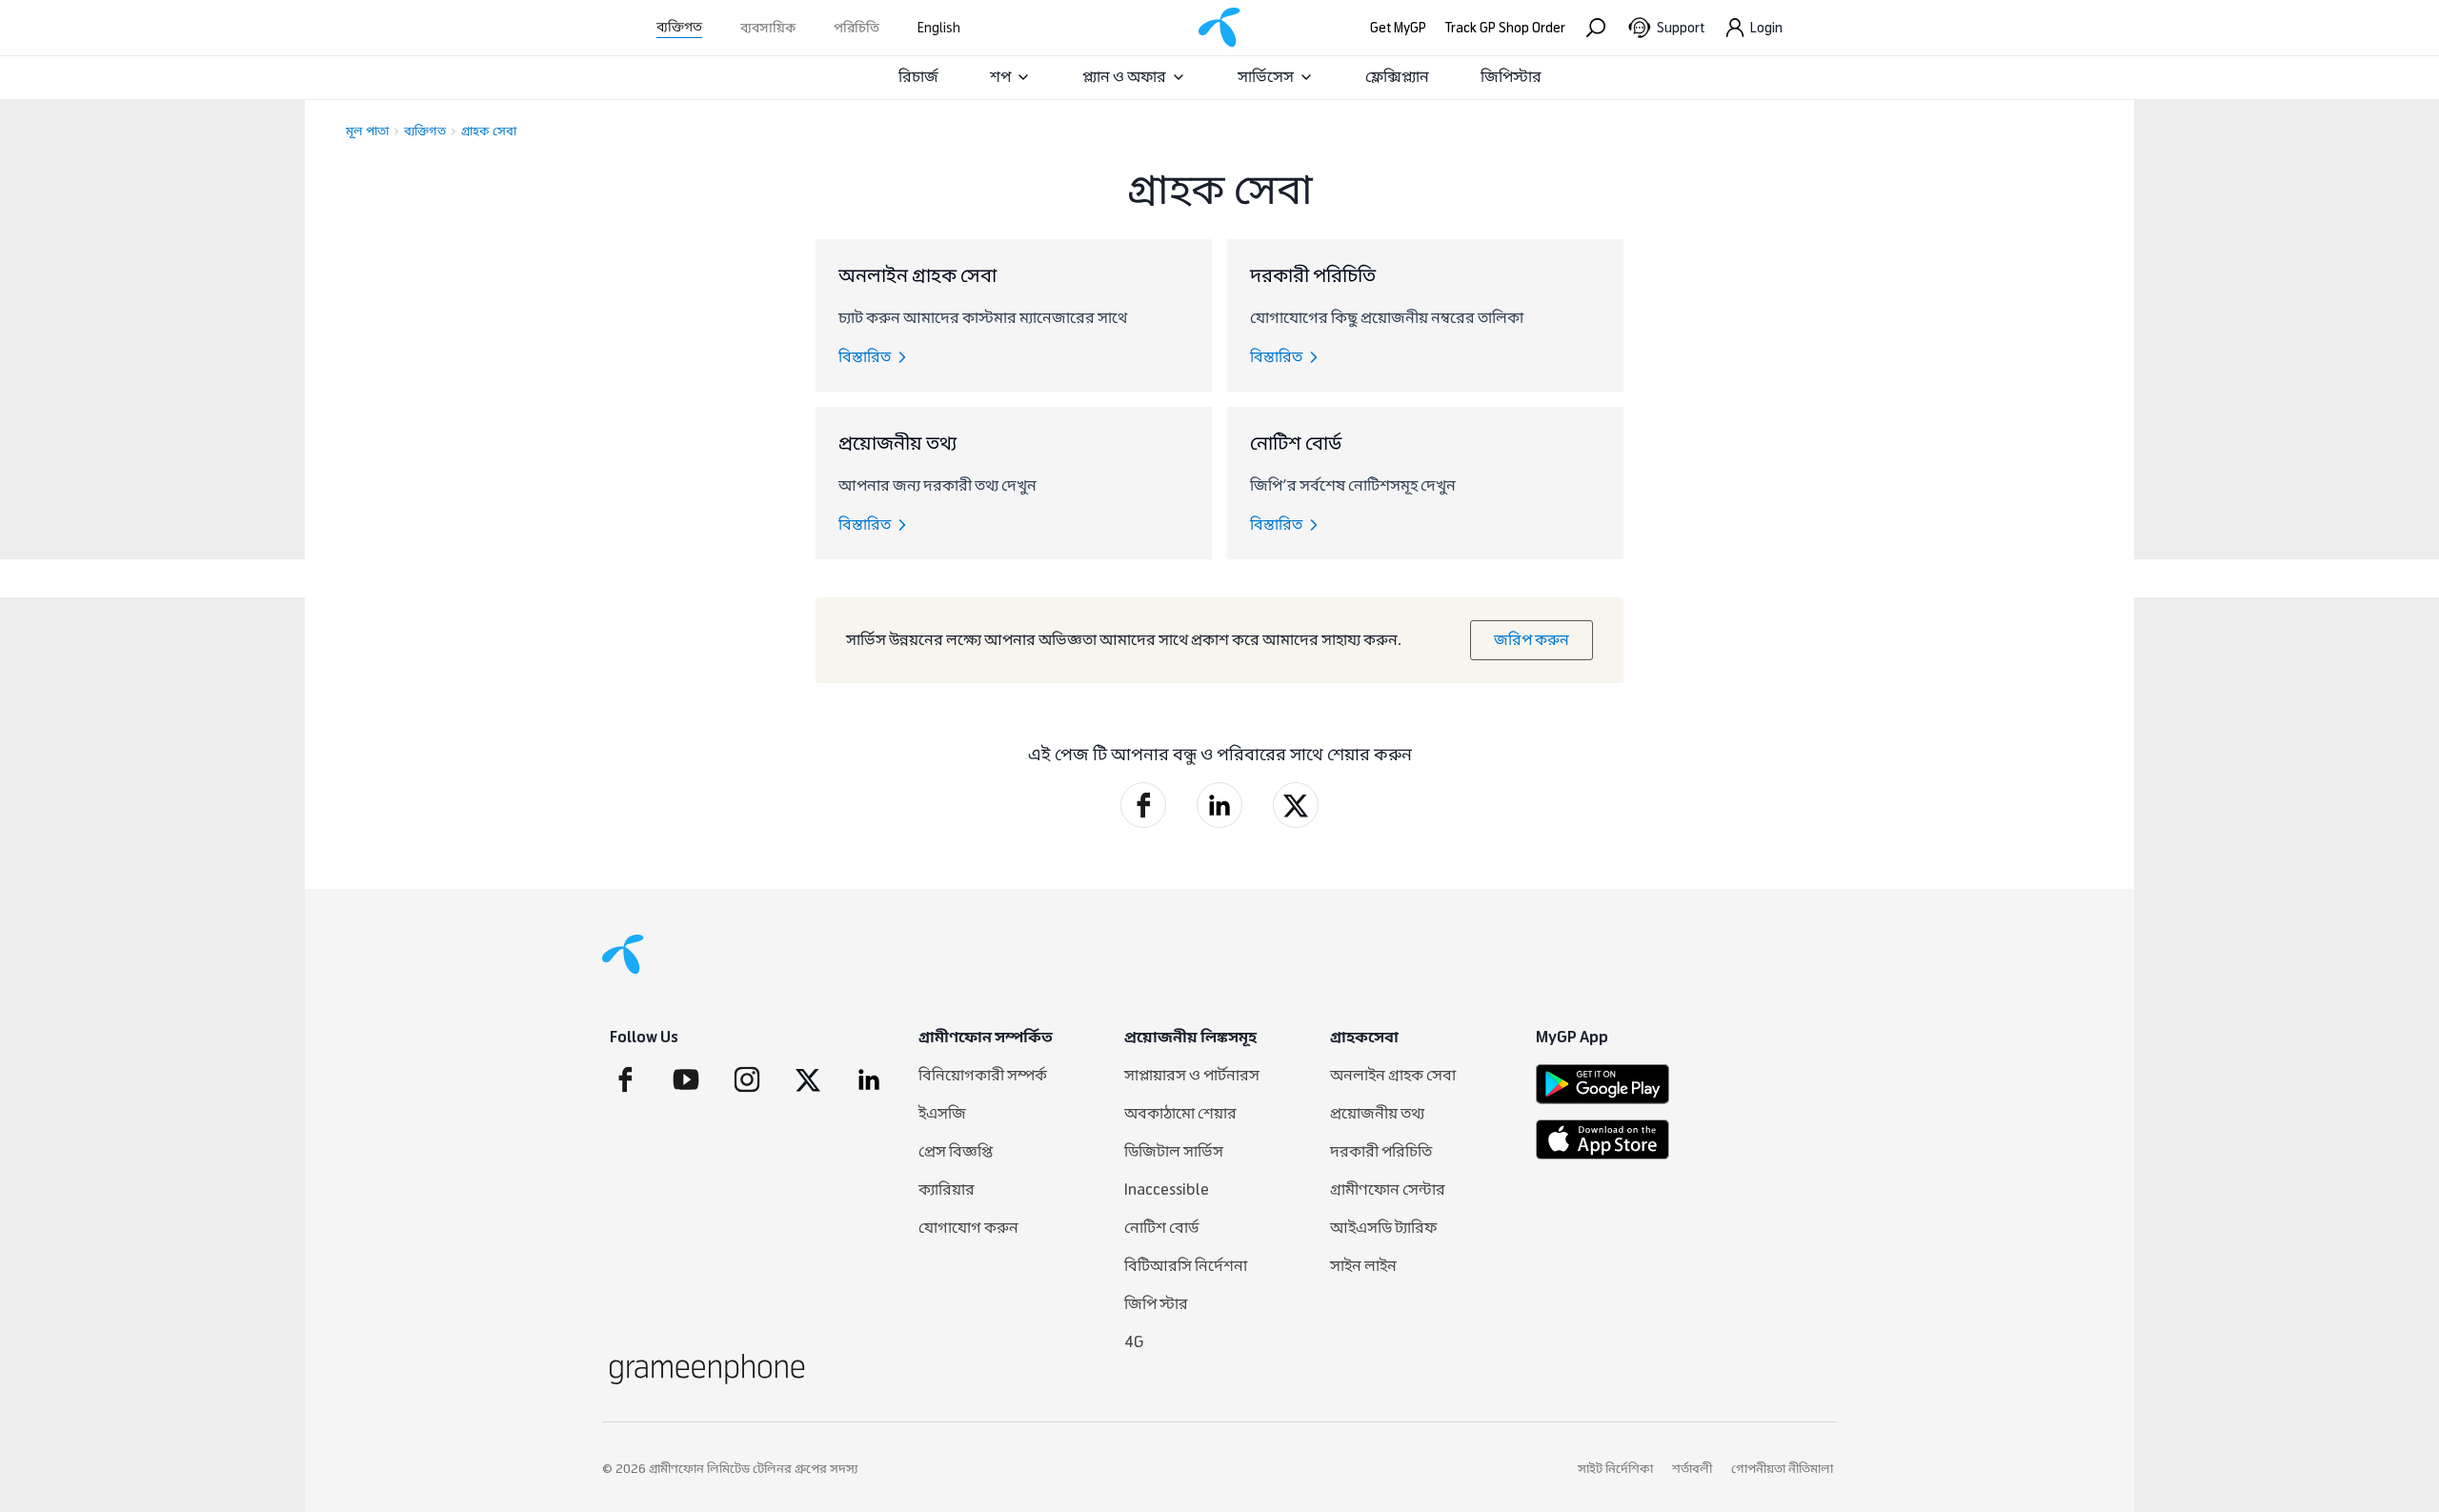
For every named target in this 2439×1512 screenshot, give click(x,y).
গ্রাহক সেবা (489, 131)
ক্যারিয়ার (947, 1189)
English (939, 28)
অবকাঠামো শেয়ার (1180, 1113)
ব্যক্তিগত (679, 27)
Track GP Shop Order (1505, 28)
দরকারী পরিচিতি (1381, 1151)
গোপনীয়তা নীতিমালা (1782, 1469)
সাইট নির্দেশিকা (1615, 1469)
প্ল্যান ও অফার (1124, 77)
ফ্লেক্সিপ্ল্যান (1397, 77)
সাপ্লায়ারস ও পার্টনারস (1192, 1075)
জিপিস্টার (1511, 77)
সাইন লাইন (1363, 1266)
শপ (1000, 77)
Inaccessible (1167, 1189)
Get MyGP (1398, 28)
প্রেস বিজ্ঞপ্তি (956, 1151)
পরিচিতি (857, 28)
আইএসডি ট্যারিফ (1383, 1228)
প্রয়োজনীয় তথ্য (1377, 1113)
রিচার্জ (918, 77)
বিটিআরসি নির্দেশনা (1186, 1266)
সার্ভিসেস (1266, 77)
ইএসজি (942, 1113)
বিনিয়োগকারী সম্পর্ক (983, 1075)
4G (1134, 1342)
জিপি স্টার (1156, 1304)
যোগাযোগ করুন (968, 1228)
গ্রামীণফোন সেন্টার (1388, 1189)
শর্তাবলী (1692, 1469)
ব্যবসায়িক (768, 28)
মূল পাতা (367, 131)
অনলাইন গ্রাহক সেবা (1393, 1075)
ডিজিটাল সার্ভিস (1174, 1151)
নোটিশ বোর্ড (1161, 1228)
